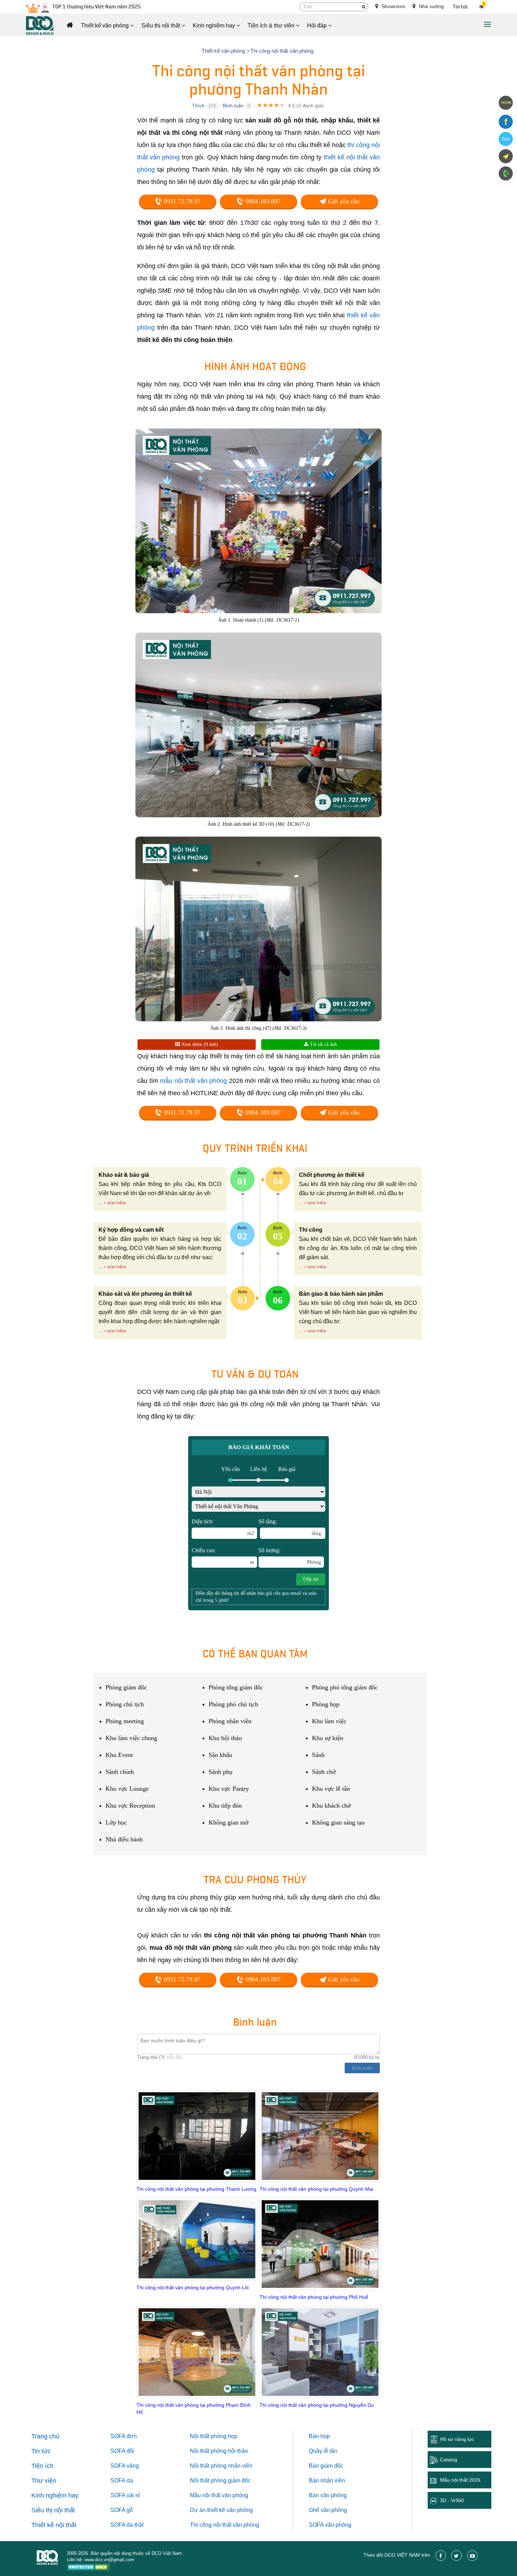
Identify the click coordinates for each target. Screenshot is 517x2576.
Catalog (449, 2460)
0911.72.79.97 (181, 201)
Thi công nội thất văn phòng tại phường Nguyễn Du (317, 2405)
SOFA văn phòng (330, 2525)
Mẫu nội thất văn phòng (219, 2495)
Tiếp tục (311, 1579)
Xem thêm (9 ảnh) (199, 1044)
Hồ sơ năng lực (457, 2439)
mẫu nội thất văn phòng (193, 1081)
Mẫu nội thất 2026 (460, 2480)
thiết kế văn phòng (230, 2510)
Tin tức (461, 7)
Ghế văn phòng (328, 2510)
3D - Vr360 (452, 2500)
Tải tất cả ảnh (323, 1044)
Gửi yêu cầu (343, 201)
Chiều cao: (223, 1556)
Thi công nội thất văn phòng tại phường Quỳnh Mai (316, 2189)
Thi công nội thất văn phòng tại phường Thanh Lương (196, 2189)
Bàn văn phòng (328, 2495)
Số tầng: (290, 1527)
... (101, 1203)
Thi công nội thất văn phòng (225, 2525)
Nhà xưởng (431, 6)
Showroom (393, 6)
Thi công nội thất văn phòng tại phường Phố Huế (314, 2297)
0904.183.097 (262, 201)
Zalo (506, 139)
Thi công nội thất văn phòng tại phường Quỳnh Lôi (193, 2288)
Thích (198, 106)
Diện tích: (223, 1527)
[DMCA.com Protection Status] (88, 2568)
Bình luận (233, 106)
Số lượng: (290, 1556)
